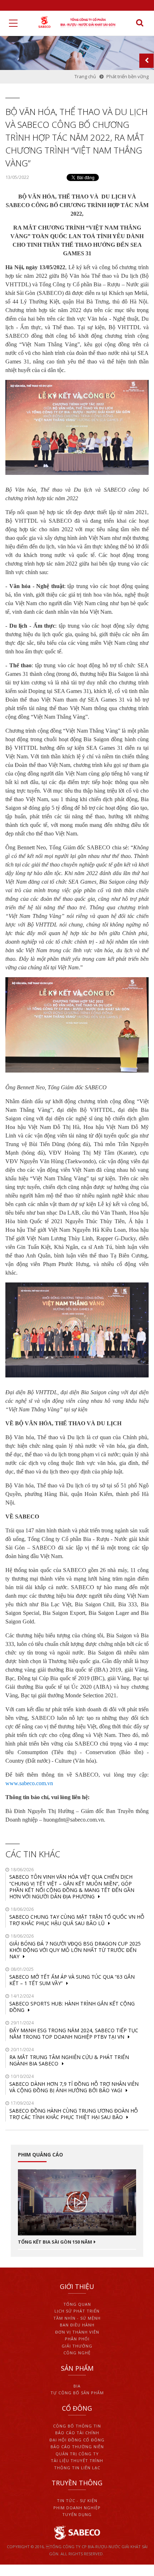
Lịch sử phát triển (77, 2311)
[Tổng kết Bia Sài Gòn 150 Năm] (77, 2202)
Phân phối (77, 2339)
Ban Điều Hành (77, 2325)
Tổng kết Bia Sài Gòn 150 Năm (55, 2242)
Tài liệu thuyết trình (77, 2460)
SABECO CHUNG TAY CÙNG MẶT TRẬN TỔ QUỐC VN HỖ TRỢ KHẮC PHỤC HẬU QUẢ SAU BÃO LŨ (77, 1920)
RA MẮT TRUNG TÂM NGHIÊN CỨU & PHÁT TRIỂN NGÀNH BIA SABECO (69, 2060)
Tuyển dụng (77, 2514)
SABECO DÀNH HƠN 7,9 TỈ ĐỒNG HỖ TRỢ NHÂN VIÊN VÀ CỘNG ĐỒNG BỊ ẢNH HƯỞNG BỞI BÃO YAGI (74, 2087)
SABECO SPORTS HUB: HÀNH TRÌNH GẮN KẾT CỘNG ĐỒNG (72, 2007)
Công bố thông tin (77, 2426)
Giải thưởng (77, 2346)
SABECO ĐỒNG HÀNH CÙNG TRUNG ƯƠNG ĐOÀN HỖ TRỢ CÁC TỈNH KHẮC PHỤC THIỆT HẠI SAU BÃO (74, 2114)
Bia (77, 2386)
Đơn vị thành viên (77, 2332)
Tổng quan (77, 2304)
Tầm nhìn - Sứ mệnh (77, 2318)
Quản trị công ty (77, 2454)
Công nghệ (77, 2353)
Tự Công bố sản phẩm (77, 2393)
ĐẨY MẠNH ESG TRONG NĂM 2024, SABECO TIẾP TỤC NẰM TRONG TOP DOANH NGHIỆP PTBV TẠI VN (74, 2033)
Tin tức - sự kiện (77, 2500)
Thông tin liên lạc (77, 2468)
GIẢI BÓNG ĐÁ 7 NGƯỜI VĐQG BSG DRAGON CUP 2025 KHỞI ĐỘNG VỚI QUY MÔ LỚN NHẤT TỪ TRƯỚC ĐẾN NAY (75, 1950)
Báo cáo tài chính (77, 2433)
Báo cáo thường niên (77, 2447)
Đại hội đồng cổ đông (77, 2440)
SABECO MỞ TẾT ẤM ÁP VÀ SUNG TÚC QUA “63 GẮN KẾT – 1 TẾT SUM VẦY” (72, 1980)
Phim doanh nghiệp (77, 2508)
